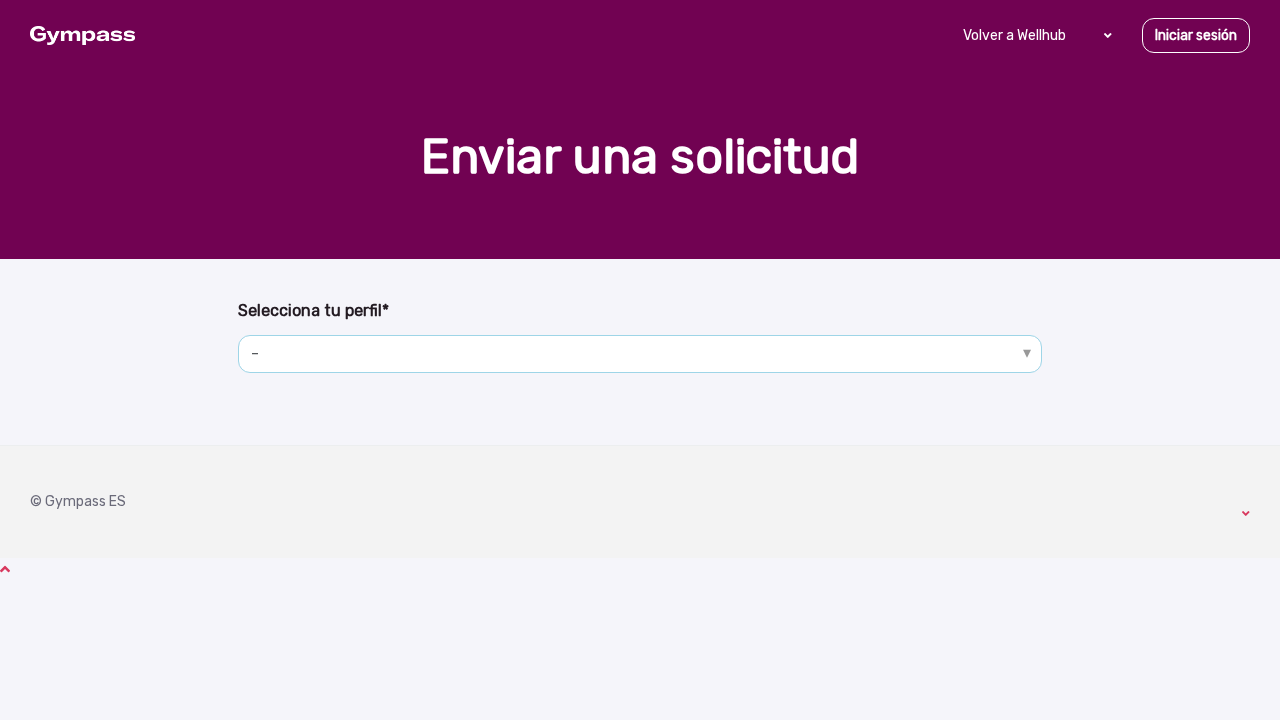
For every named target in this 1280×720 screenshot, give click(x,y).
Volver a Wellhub (1014, 35)
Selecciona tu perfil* (313, 310)
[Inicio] (82, 36)
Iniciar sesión (1196, 35)
